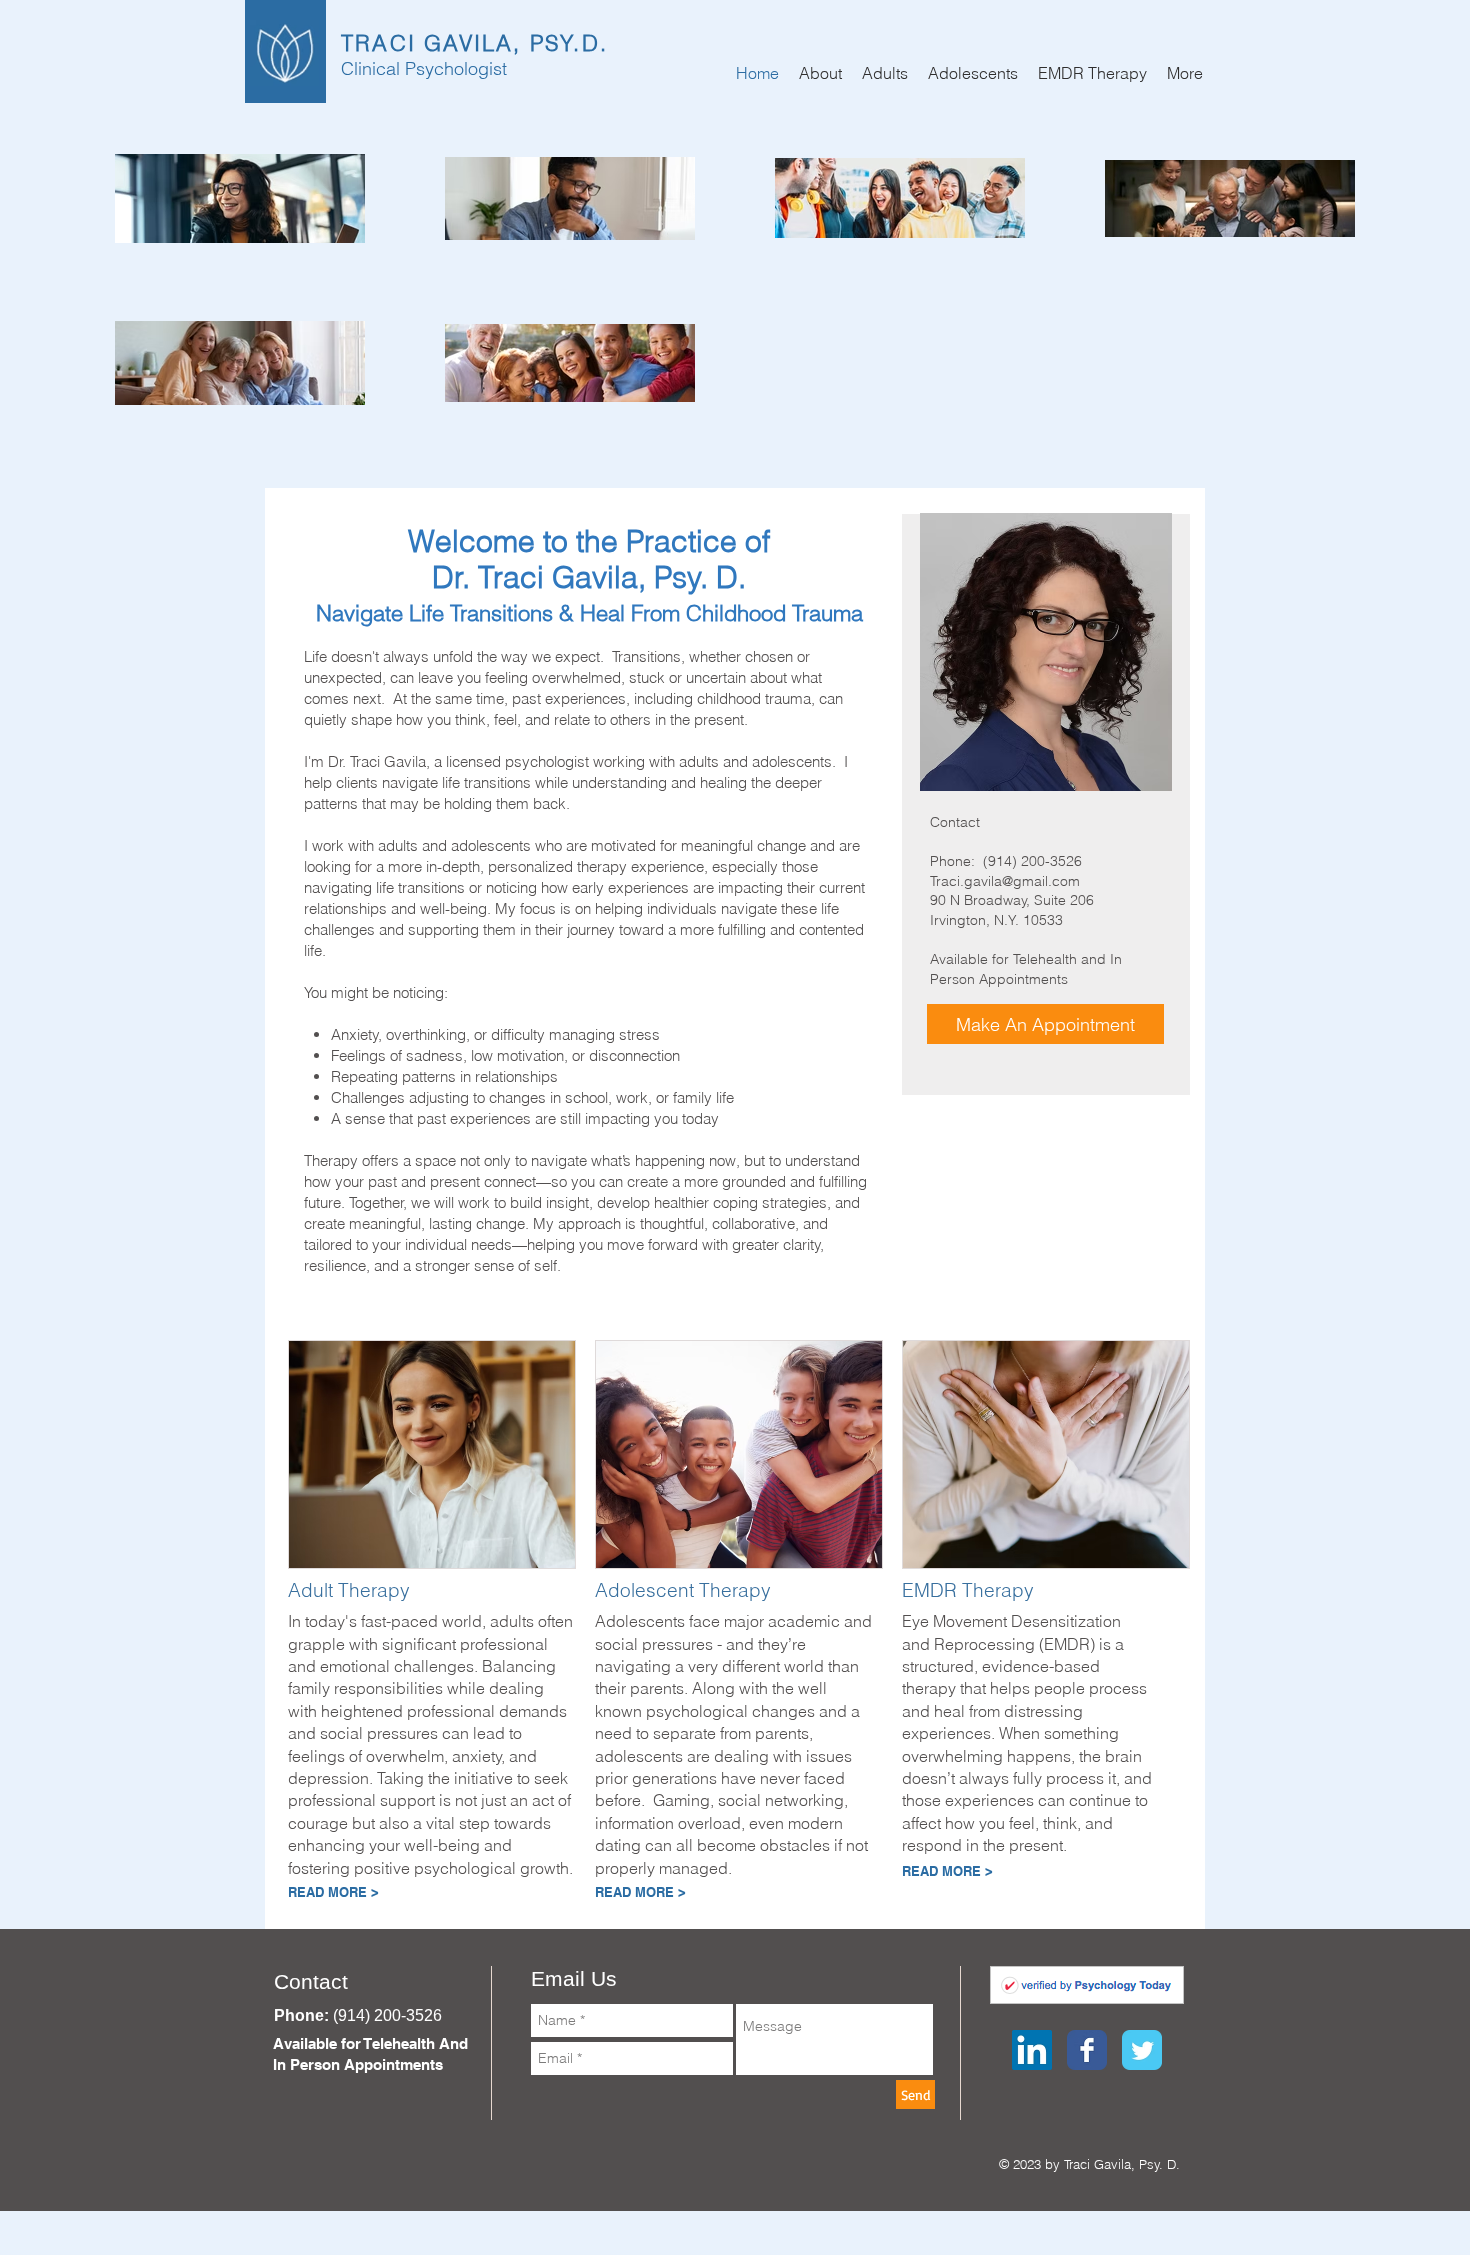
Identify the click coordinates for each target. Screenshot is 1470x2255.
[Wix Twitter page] (1142, 2050)
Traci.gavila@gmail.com (1005, 881)
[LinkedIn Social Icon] (1032, 2050)
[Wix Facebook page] (1087, 2050)
